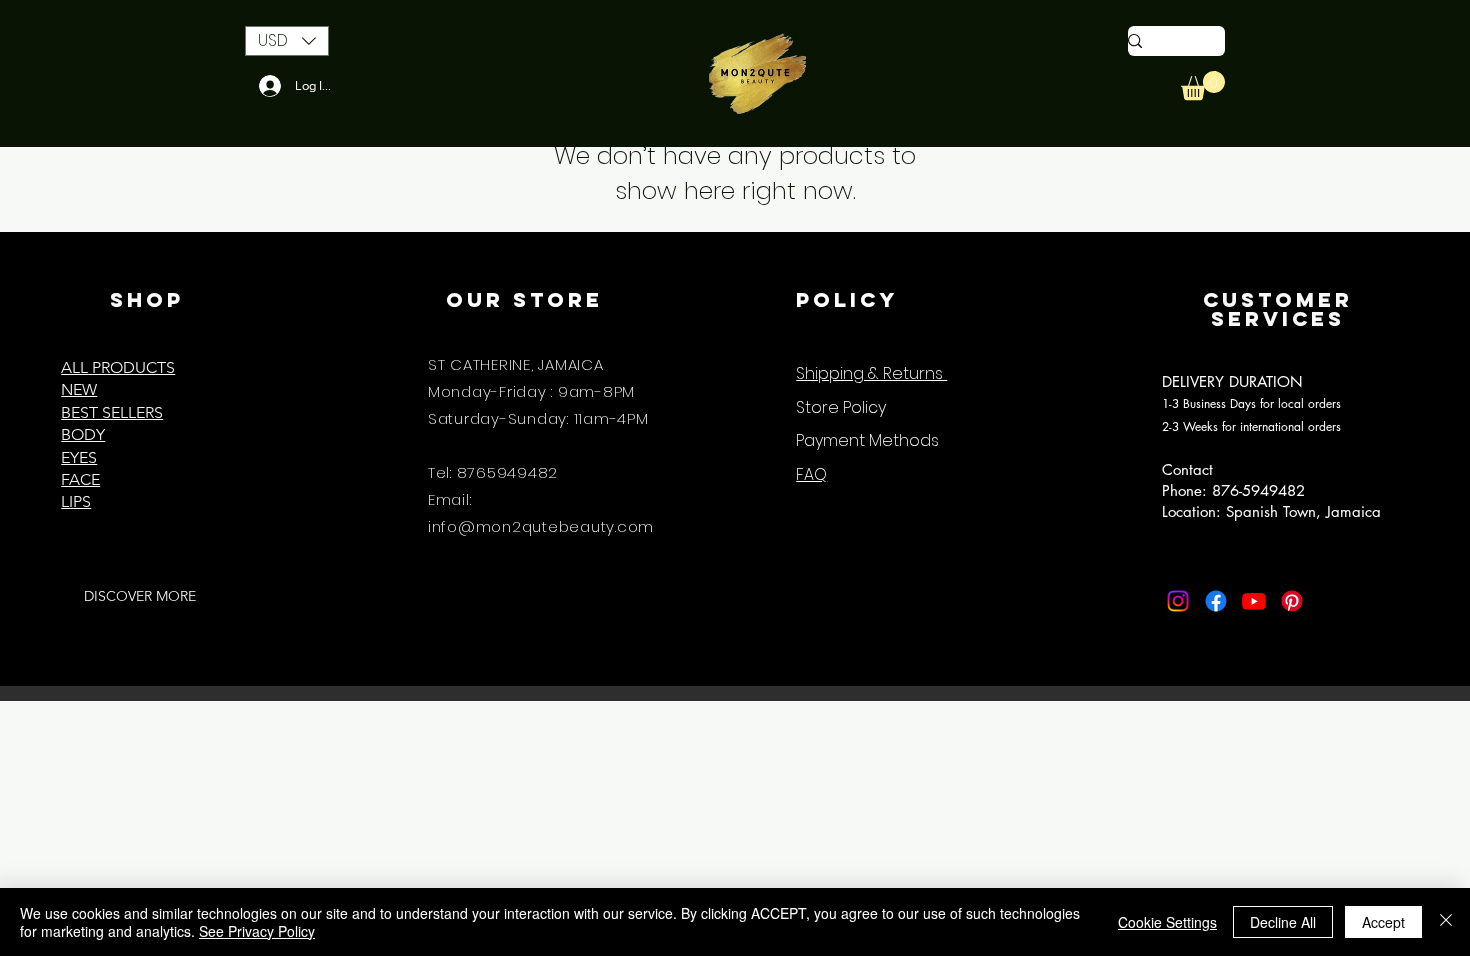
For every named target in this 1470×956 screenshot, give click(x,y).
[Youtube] (1254, 601)
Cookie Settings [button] (1167, 922)
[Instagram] (1178, 601)
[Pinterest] (1292, 601)
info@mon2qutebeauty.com (541, 526)
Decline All (1283, 922)
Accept (1383, 922)
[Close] (1446, 922)
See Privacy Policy (257, 931)
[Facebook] (1216, 601)
